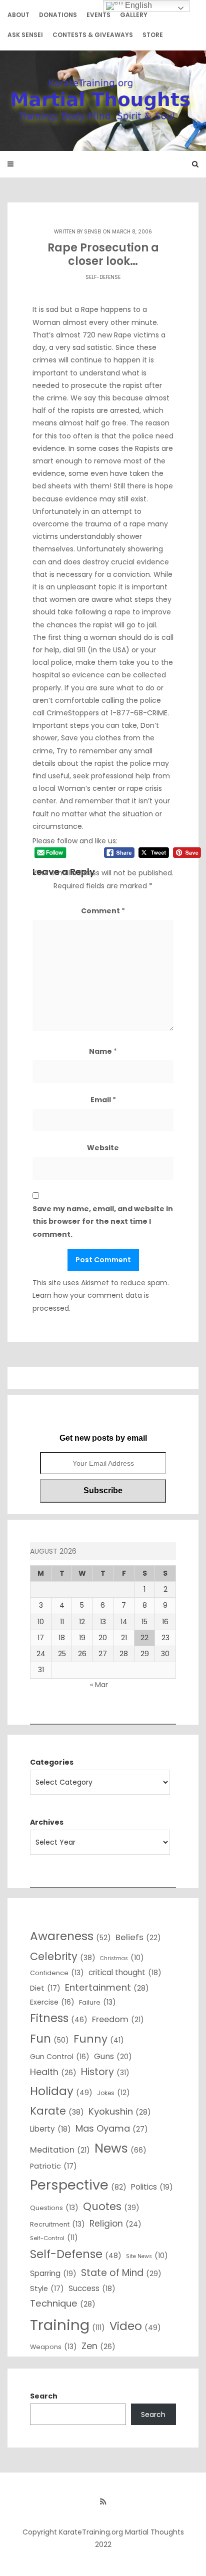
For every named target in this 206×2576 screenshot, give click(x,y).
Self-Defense (103, 277)
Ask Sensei (25, 35)
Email (103, 1100)
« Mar (99, 1685)
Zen (98, 2346)
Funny (99, 2039)
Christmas (122, 1958)
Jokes (113, 2093)
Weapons (53, 2347)
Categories (52, 1762)
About (18, 15)
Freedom (118, 2019)
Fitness (59, 2018)
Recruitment (57, 2224)
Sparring (53, 2273)
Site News (147, 2256)
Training (67, 2325)
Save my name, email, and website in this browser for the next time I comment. (103, 1221)
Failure (97, 2002)
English (137, 5)
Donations (58, 15)
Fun (49, 2039)
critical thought (125, 1972)
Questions (54, 2208)
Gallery (134, 15)
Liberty (50, 2129)
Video (135, 2326)
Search (44, 2396)
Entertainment (107, 1987)
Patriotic (53, 2166)
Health (53, 2072)
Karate (57, 2111)
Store (153, 35)
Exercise (52, 2002)
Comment (103, 911)
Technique (63, 2303)
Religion (115, 2224)
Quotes (111, 2206)
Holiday (61, 2091)
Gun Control (60, 2057)
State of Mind (121, 2273)
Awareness (70, 1936)
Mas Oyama (112, 2128)
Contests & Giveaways (93, 35)
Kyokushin (120, 2111)
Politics (152, 2187)
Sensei (93, 232)
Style (47, 2289)
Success (92, 2288)
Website (103, 1148)
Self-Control (54, 2238)
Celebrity (63, 1956)
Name (103, 1051)
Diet (45, 1988)
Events (98, 15)
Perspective (78, 2185)
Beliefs (138, 1937)
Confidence (57, 1973)
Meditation (60, 2150)
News (120, 2148)
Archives (47, 1822)
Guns (113, 2056)
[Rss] (103, 2502)
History (105, 2072)
